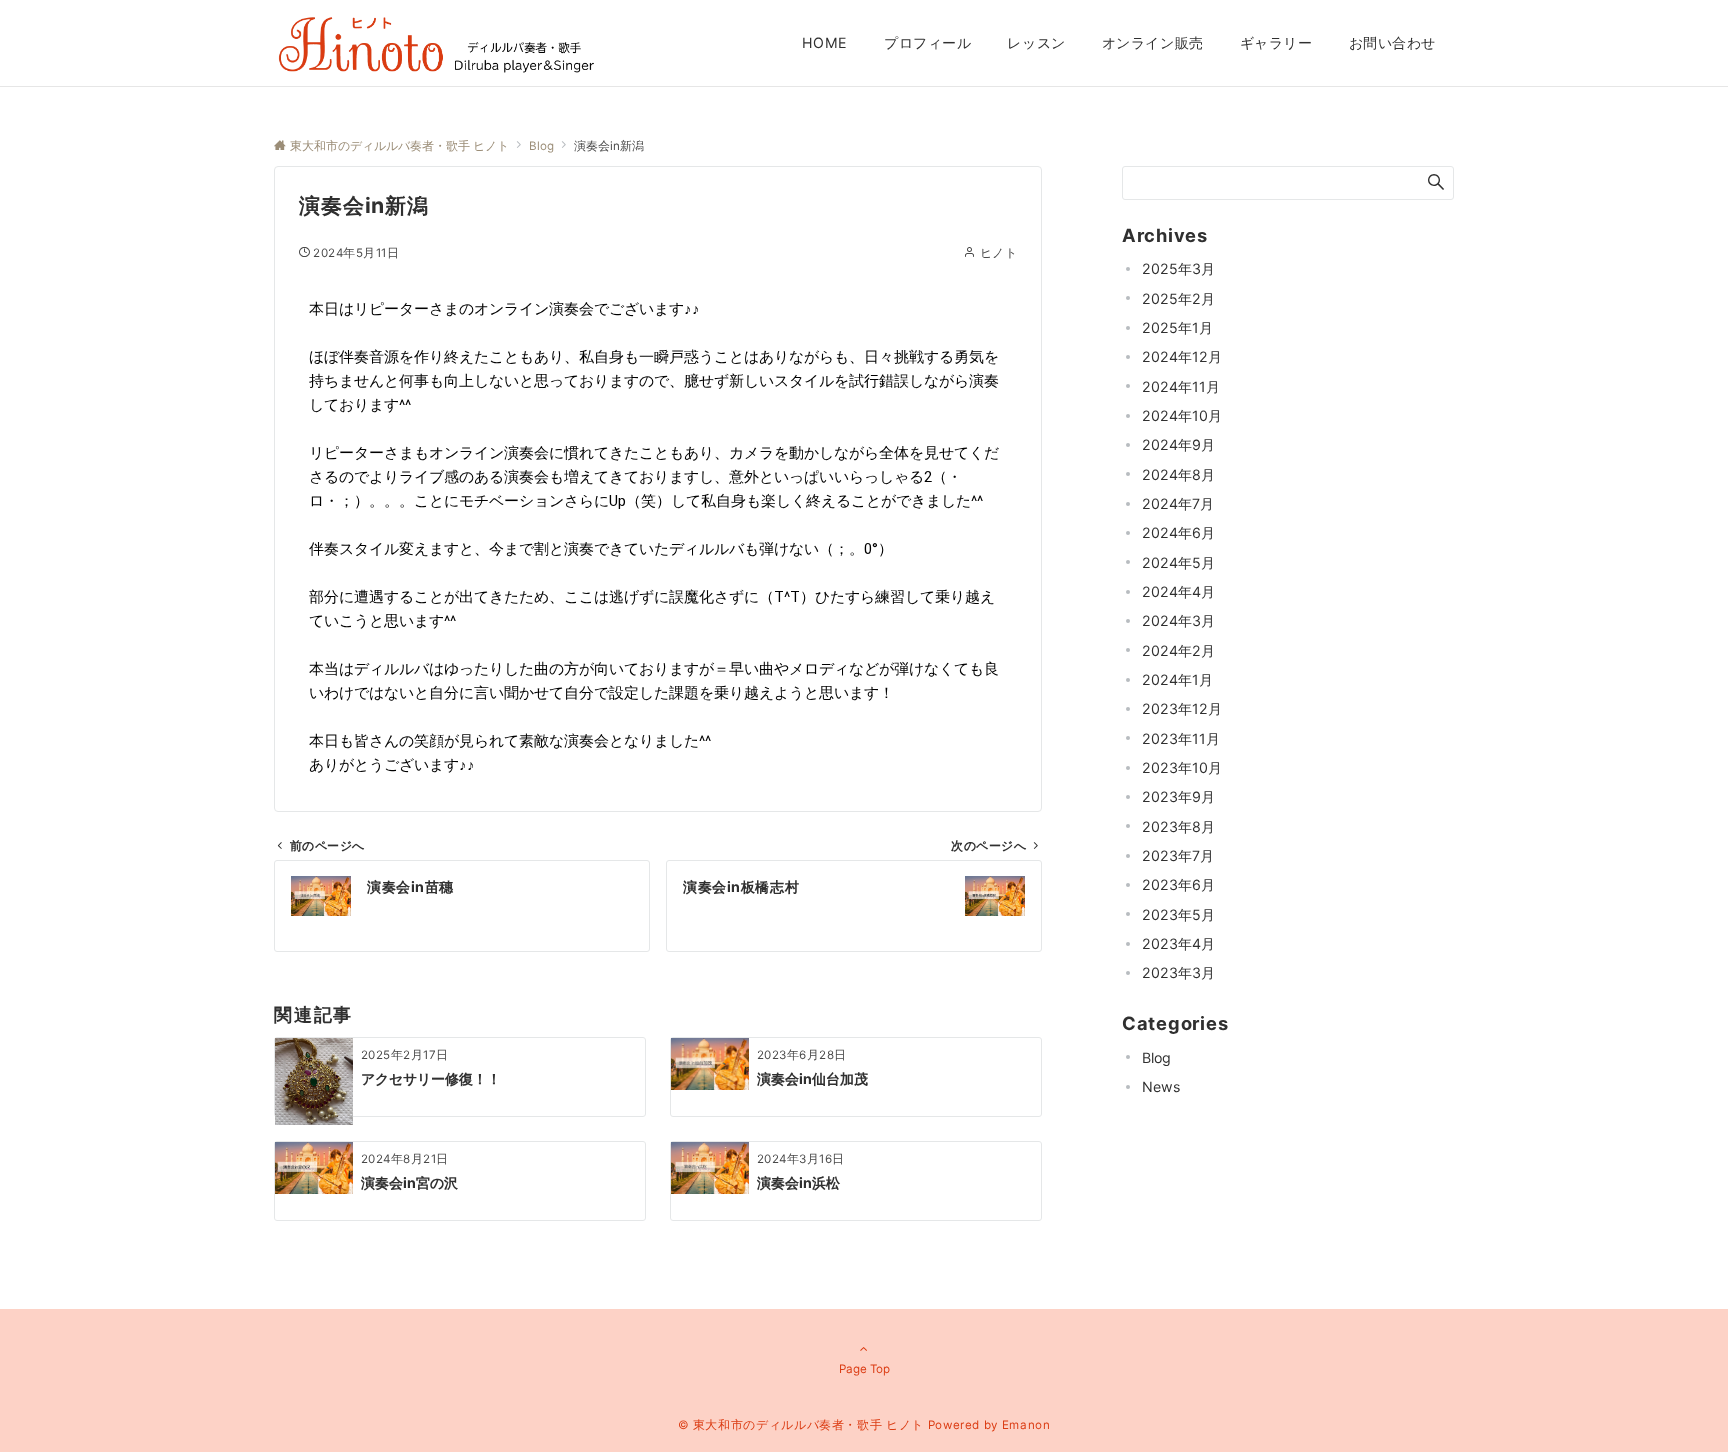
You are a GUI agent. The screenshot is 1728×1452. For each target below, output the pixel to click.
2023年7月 (1178, 855)
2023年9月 (1178, 796)
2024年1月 (1177, 679)
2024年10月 (1182, 415)
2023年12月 (1182, 708)
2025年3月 (1178, 268)
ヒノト (998, 253)
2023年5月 (1178, 914)
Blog (1156, 1057)
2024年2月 (1178, 650)
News (1161, 1086)
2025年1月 (1177, 327)
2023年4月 (1178, 943)
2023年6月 (1178, 884)
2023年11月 (1181, 738)
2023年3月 (1178, 972)
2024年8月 (1178, 474)
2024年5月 (1178, 562)
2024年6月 (1178, 532)
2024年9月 (1178, 444)
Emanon (1026, 1425)
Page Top (864, 1369)
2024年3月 (1178, 620)
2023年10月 (1182, 767)
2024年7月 (1178, 503)
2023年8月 (1178, 826)
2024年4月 (1178, 591)
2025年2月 (1178, 298)
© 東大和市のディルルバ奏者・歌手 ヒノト (801, 1425)
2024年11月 (1181, 386)
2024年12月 (1182, 356)
